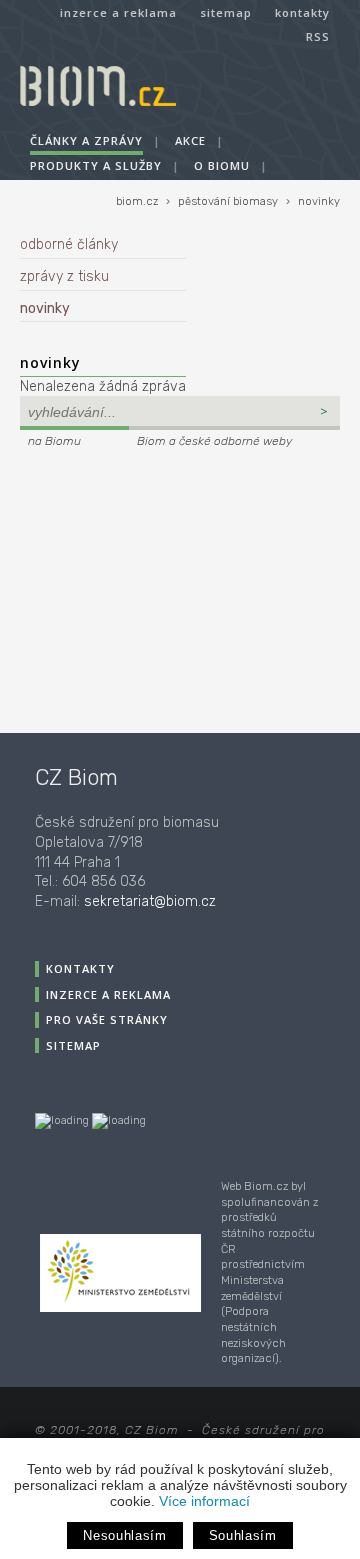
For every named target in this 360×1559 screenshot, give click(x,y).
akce (190, 140)
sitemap (226, 12)
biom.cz (137, 201)
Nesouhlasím (124, 1535)
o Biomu (222, 165)
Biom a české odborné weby (214, 441)
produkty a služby (96, 165)
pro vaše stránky (107, 1019)
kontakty (302, 12)
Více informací (204, 1501)
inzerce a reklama (118, 12)
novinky (319, 201)
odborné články (69, 244)
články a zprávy (86, 140)
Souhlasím (243, 1535)
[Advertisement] (145, 588)
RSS (318, 36)
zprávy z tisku (64, 276)
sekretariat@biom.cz (150, 901)
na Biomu (54, 441)
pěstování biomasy (228, 201)
